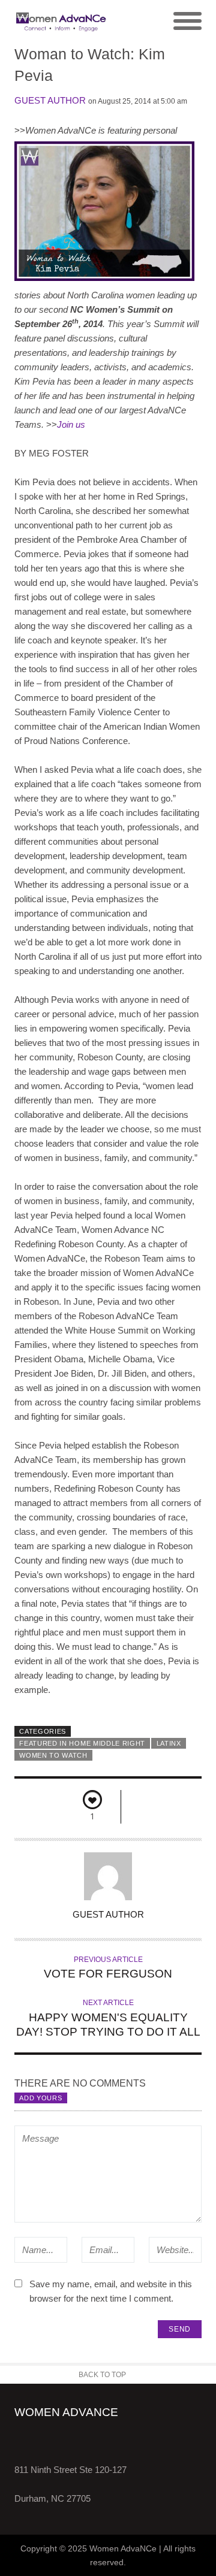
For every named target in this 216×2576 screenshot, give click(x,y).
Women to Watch (53, 1755)
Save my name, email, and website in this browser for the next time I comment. (111, 2291)
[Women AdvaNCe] (61, 22)
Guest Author (50, 100)
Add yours (40, 2098)
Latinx (169, 1743)
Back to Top (102, 2375)
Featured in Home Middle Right (82, 1743)
